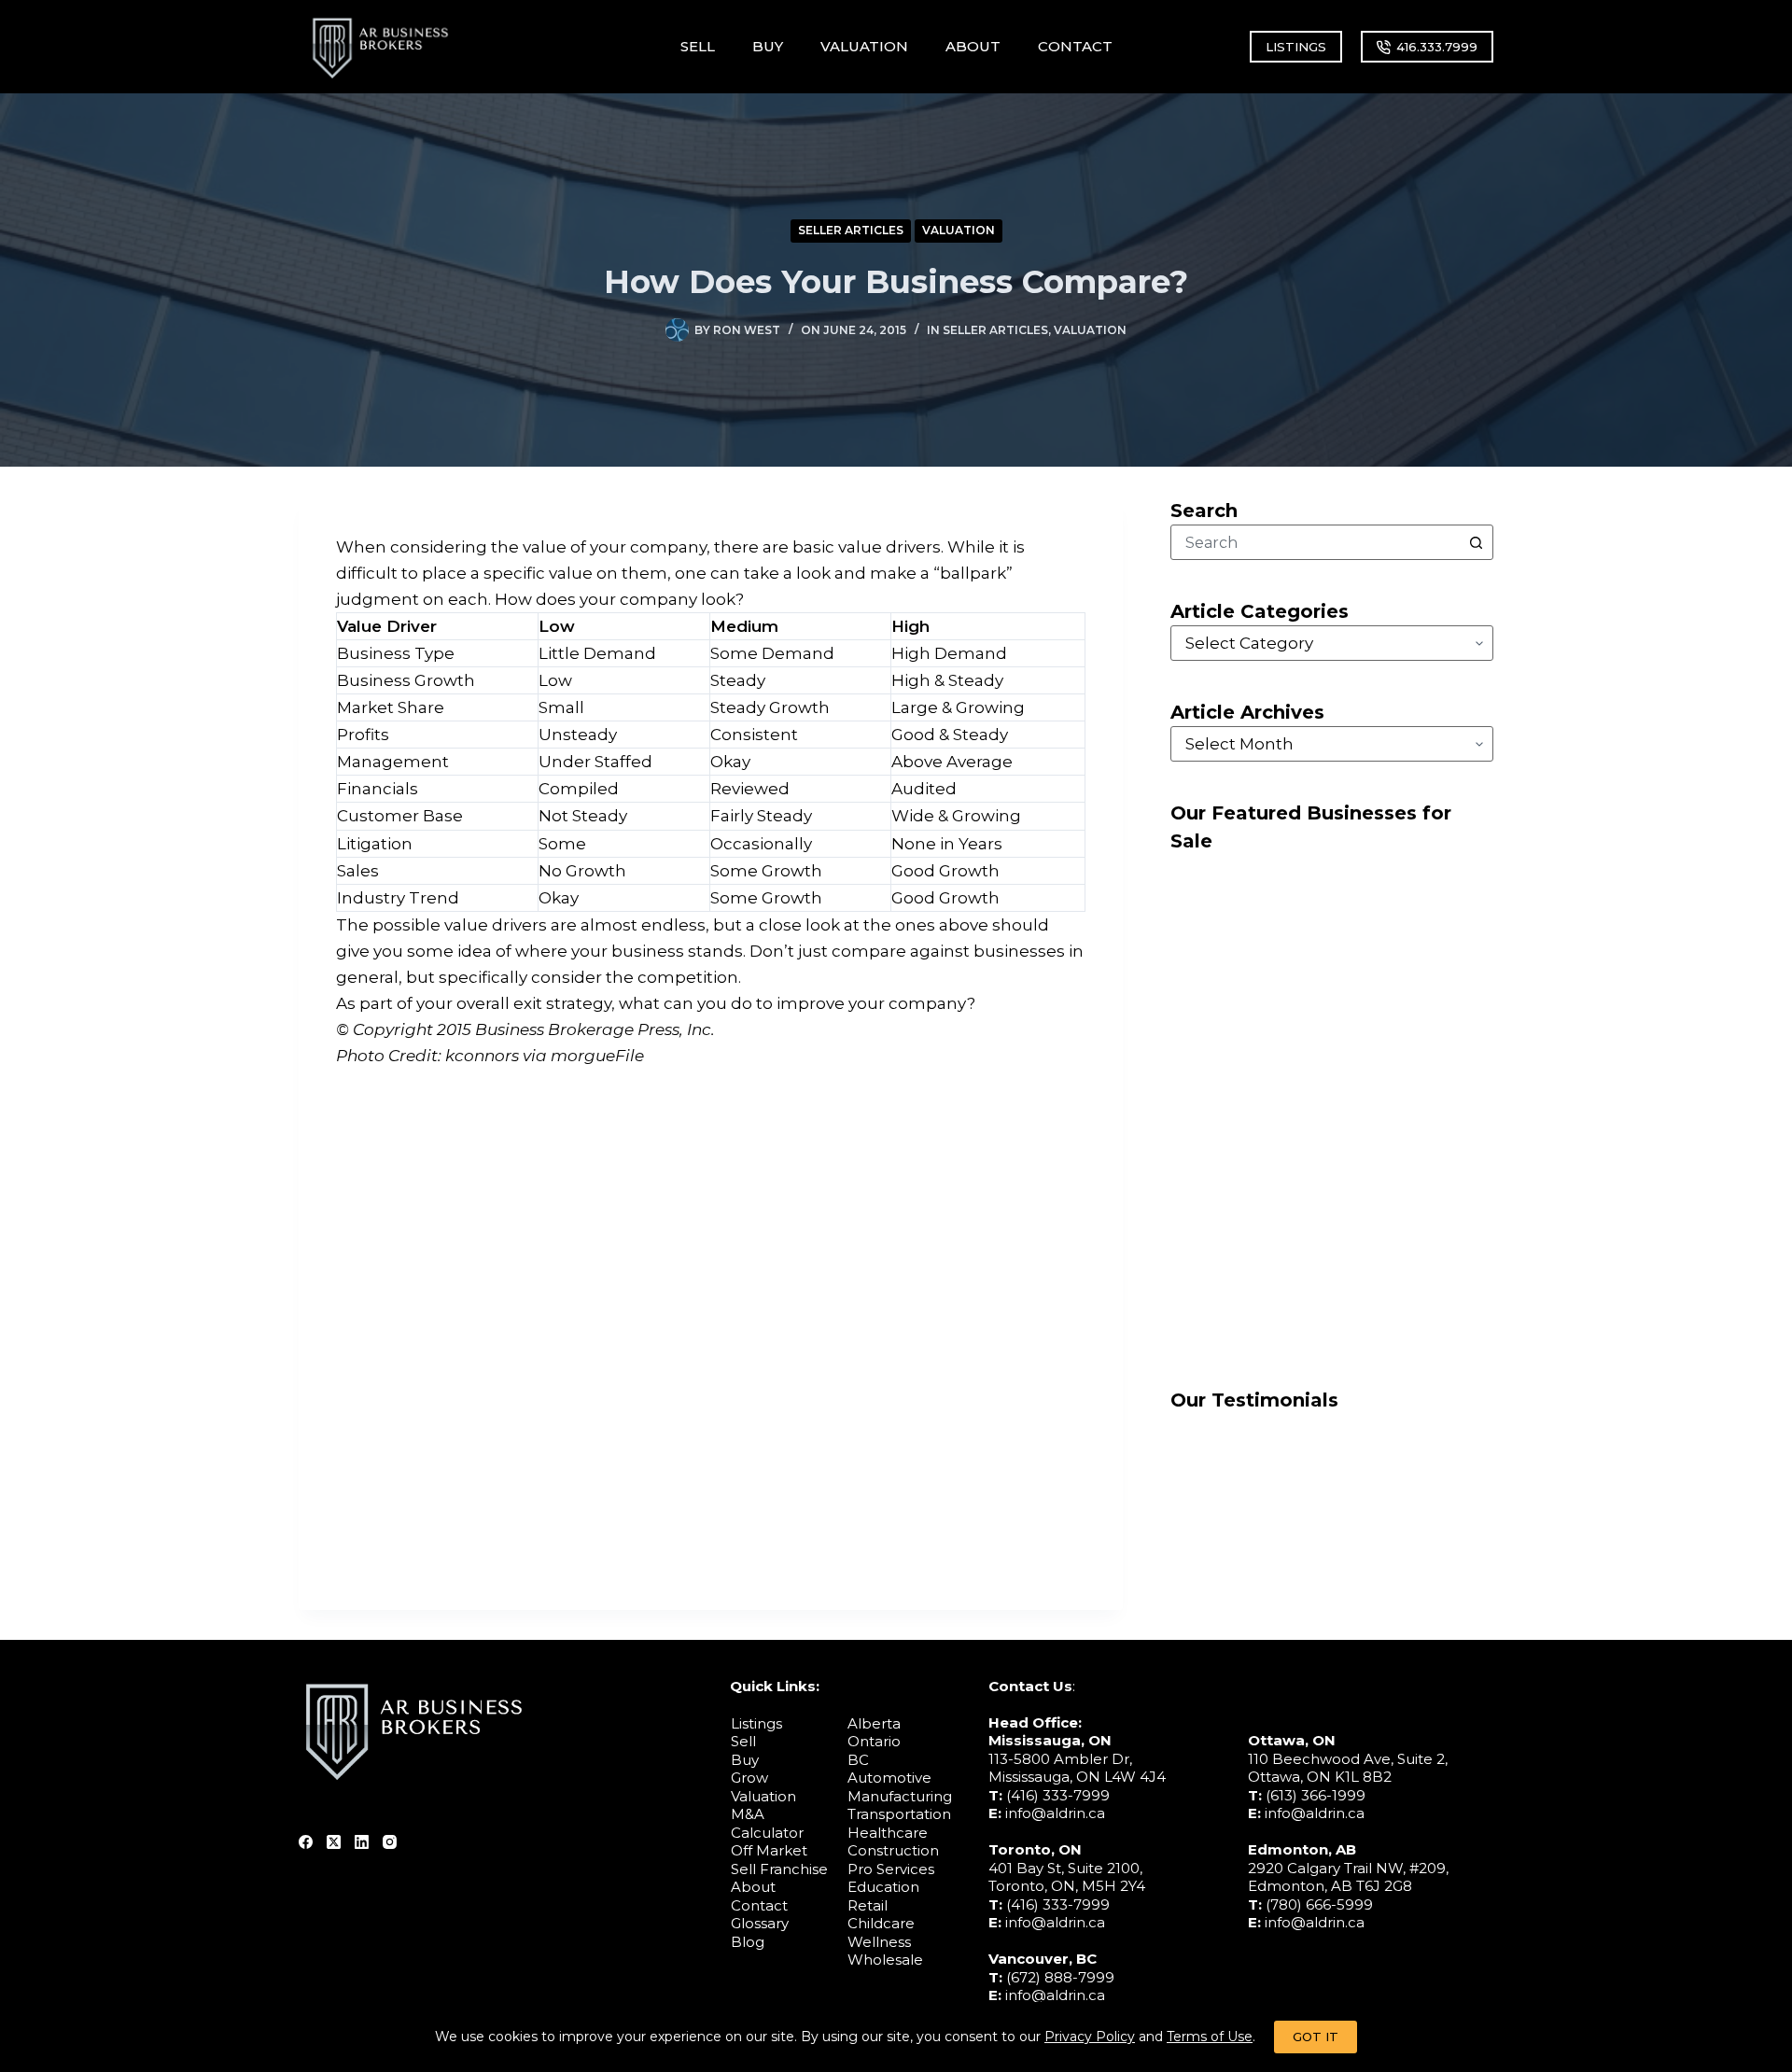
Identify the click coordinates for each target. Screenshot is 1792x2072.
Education (883, 1887)
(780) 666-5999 (1319, 1904)
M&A (748, 1814)
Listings (756, 1723)
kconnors (482, 1056)
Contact (759, 1905)
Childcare (881, 1923)
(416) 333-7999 (1058, 1795)
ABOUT (973, 46)
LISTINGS (1296, 47)
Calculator (767, 1833)
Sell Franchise (779, 1869)
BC (858, 1760)
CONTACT (1075, 46)
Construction (893, 1850)
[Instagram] (390, 1842)
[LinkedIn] (362, 1842)
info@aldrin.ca (1055, 1813)
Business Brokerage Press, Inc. (595, 1029)
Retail (868, 1905)
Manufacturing (900, 1796)
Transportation (899, 1814)
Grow (749, 1778)
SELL (698, 46)
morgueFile (597, 1056)
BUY (768, 46)
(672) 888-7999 (1060, 1977)
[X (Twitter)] (334, 1842)
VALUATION (864, 46)
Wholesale (885, 1960)
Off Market (769, 1850)
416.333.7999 (1437, 47)
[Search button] (1476, 542)
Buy (745, 1760)
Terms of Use (1210, 2037)
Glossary (760, 1923)
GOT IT (1316, 2037)
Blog (748, 1942)
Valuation (763, 1796)
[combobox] (1315, 542)
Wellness (879, 1942)
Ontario (874, 1741)
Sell (743, 1741)
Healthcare (888, 1833)
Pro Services (891, 1869)
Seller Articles (851, 230)
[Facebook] (306, 1842)
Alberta (874, 1723)
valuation (959, 230)
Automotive (889, 1778)
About (753, 1887)
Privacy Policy (1090, 2037)
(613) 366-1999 (1316, 1795)
